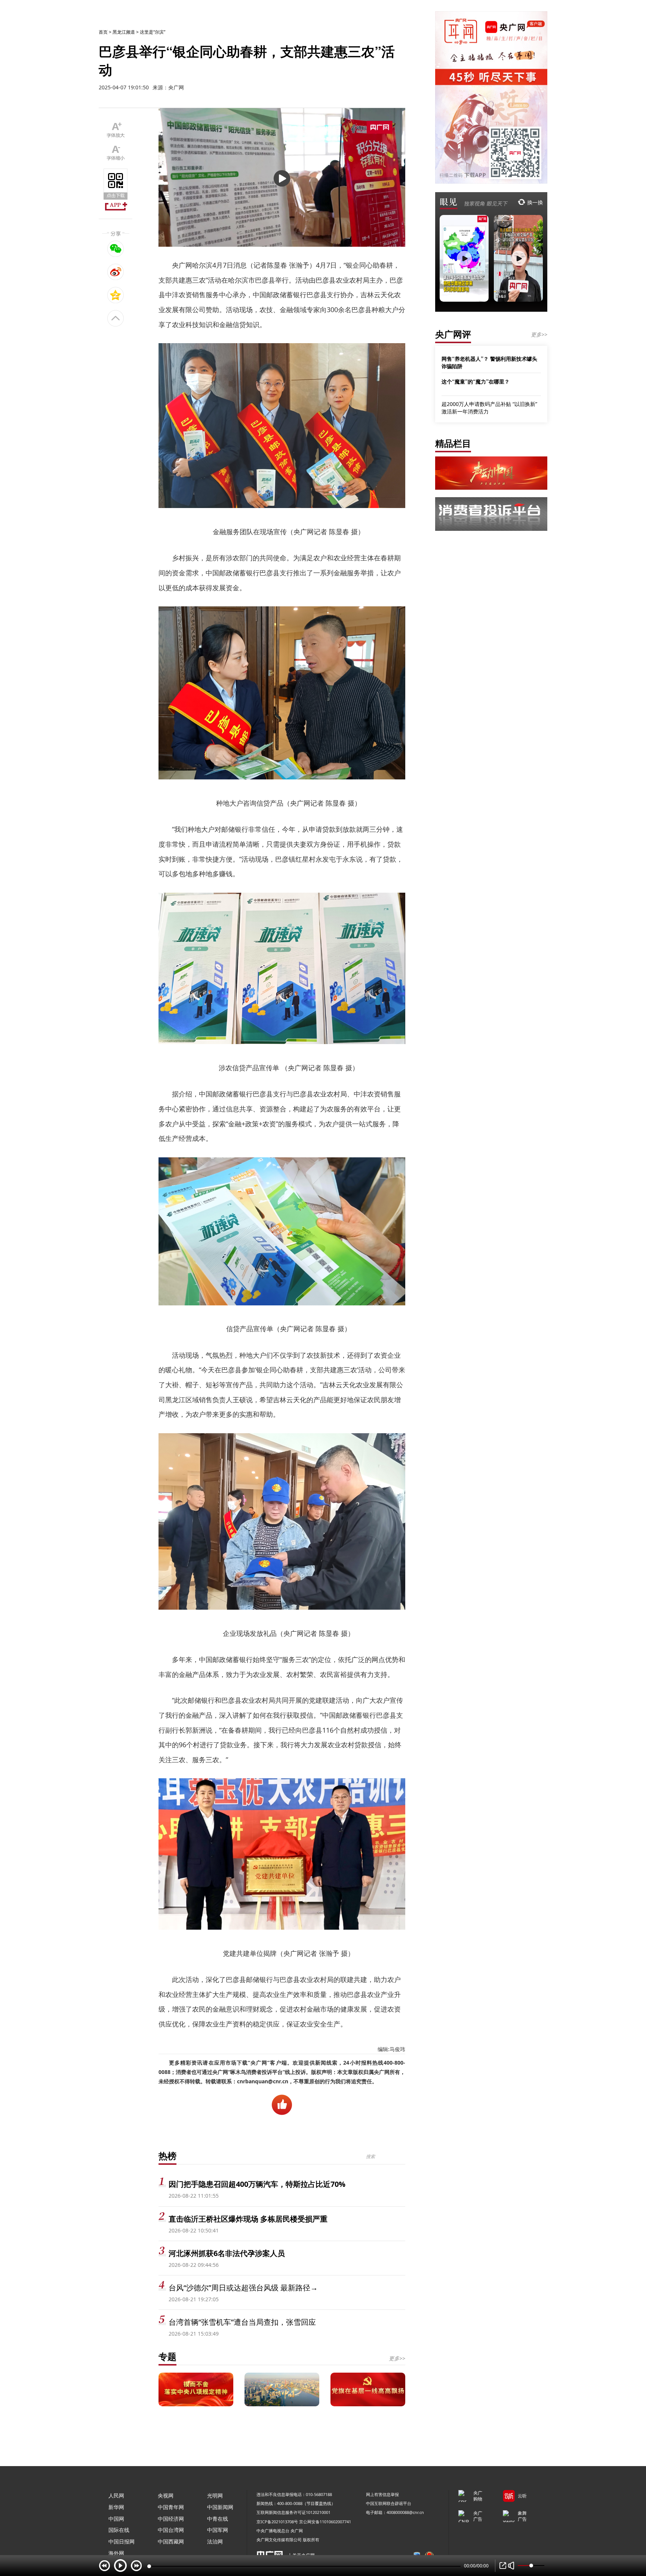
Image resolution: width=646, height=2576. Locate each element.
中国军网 (218, 2530)
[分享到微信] (116, 249)
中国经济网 (171, 2519)
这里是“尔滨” (153, 32)
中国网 (116, 2519)
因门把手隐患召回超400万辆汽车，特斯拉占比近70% (257, 2184)
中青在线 (218, 2519)
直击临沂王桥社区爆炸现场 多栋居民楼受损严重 (248, 2219)
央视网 (166, 2495)
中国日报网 (121, 2541)
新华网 (116, 2507)
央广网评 (453, 334)
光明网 (215, 2495)
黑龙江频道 (124, 32)
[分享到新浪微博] (116, 272)
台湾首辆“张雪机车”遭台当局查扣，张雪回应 (242, 2322)
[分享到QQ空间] (116, 295)
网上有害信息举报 (382, 2494)
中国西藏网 (171, 2541)
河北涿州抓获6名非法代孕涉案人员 (227, 2253)
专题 (167, 2356)
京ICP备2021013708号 (277, 2522)
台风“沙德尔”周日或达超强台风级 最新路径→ (243, 2288)
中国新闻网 (220, 2507)
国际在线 (119, 2530)
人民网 (116, 2495)
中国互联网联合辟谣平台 (389, 2503)
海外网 (116, 2553)
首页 (103, 32)
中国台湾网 (171, 2530)
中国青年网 (171, 2507)
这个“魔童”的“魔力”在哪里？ (476, 381)
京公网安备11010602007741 (325, 2522)
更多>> (397, 2358)
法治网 (215, 2541)
